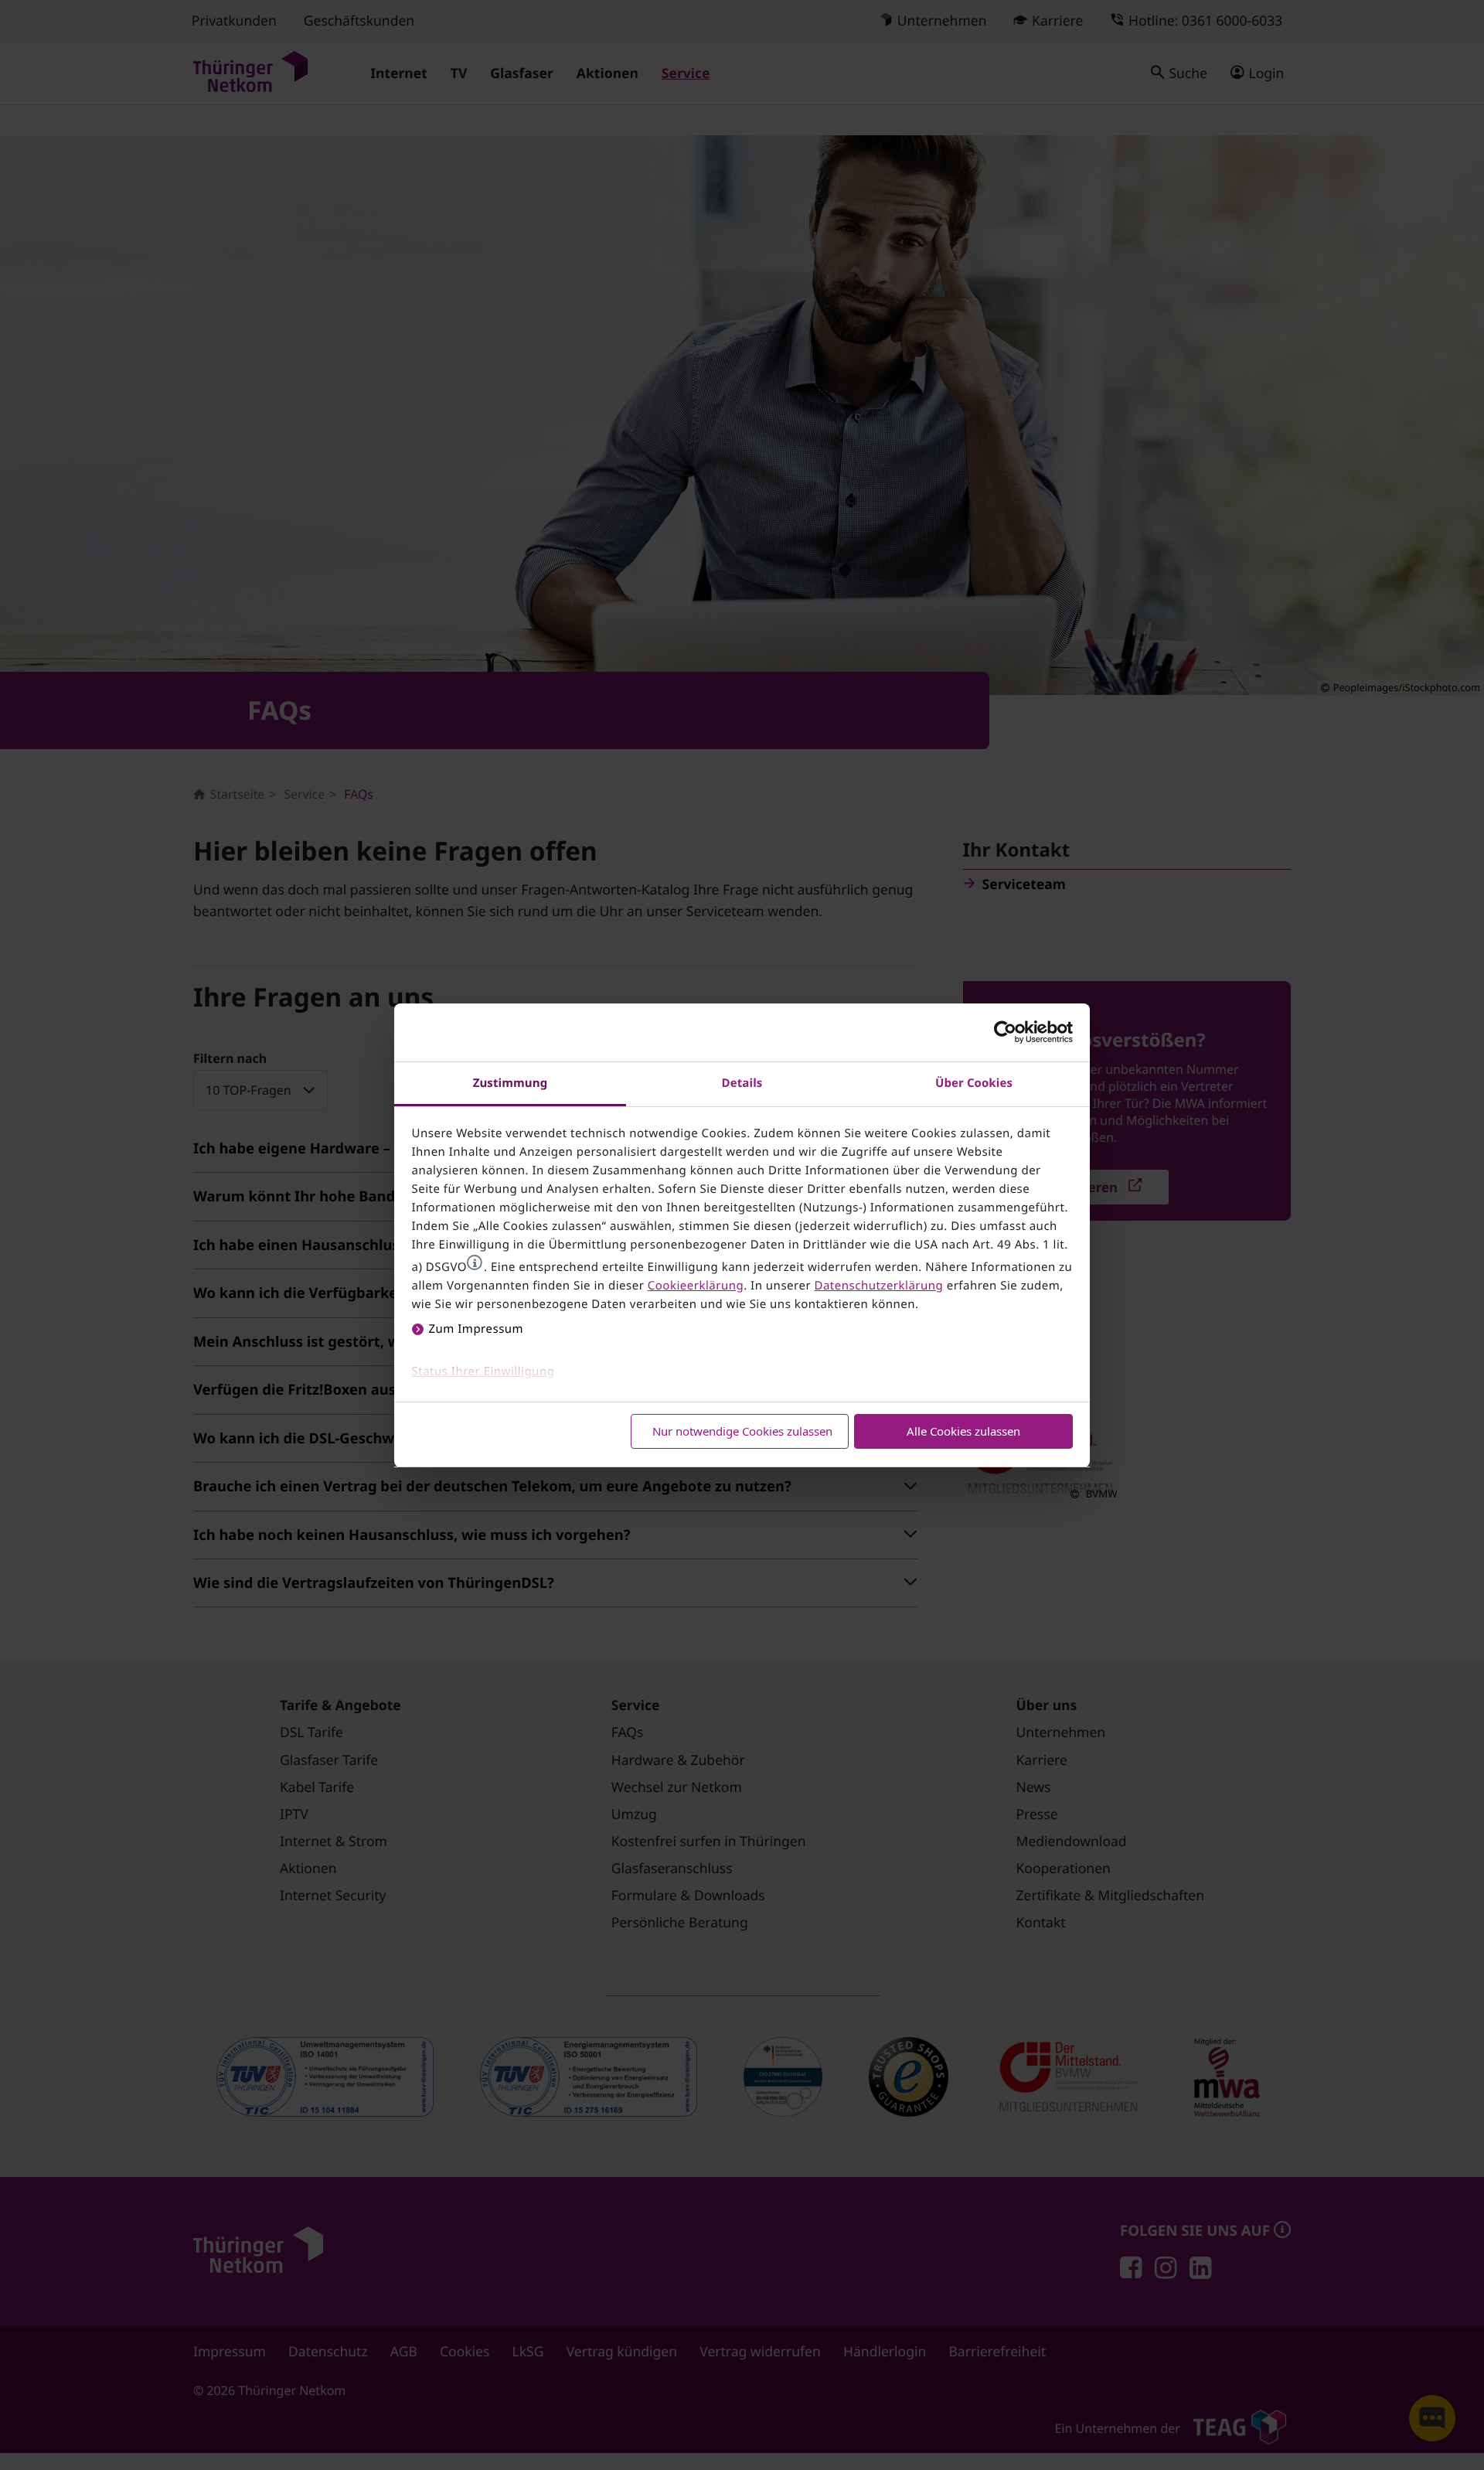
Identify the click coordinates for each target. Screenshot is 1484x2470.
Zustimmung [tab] (511, 1083)
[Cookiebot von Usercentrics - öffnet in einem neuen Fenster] (1005, 1032)
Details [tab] (742, 1083)
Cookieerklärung (696, 1286)
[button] (475, 1262)
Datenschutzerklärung (878, 1286)
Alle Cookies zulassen (963, 1431)
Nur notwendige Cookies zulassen (742, 1431)
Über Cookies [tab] (974, 1083)
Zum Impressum (477, 1329)
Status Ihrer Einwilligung (483, 1371)
